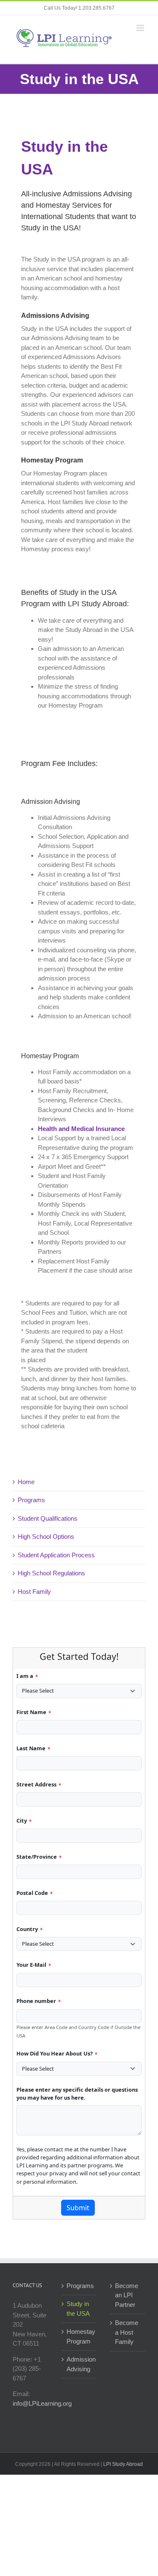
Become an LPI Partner (127, 2295)
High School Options (46, 1536)
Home (26, 1482)
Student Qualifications (48, 1518)
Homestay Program (80, 2336)
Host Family (34, 1592)
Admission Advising (80, 2364)
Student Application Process (56, 1555)
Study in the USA (78, 2309)
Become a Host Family (127, 2332)
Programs (31, 1500)
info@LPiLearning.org (42, 2403)
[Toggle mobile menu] (141, 28)
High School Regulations (51, 1573)
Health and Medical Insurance (81, 1129)
